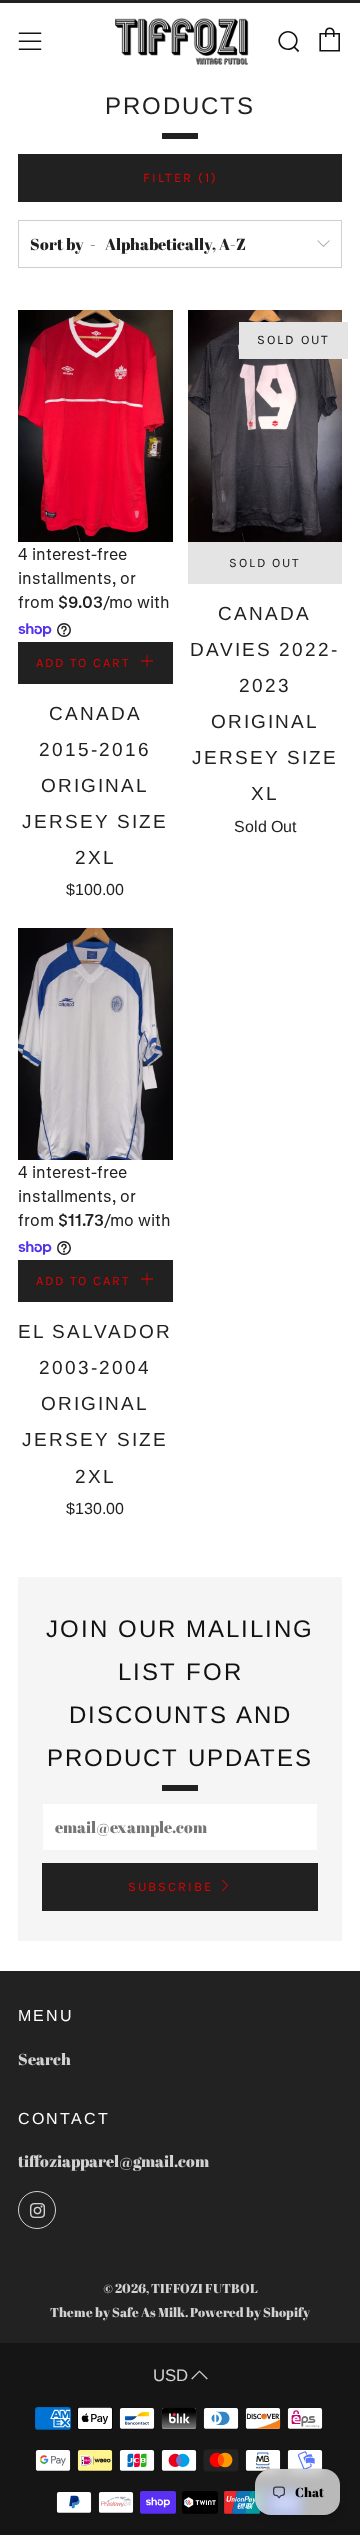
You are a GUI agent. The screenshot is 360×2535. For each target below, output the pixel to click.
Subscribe (170, 1886)
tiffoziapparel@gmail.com (113, 2161)
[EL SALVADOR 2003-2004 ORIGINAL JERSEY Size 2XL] (95, 1044)
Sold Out (264, 562)
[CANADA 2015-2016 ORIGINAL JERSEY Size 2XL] (95, 426)
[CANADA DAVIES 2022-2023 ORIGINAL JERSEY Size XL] (265, 426)
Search (44, 2059)
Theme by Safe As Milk (117, 2312)
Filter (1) (180, 177)
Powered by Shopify (250, 2312)
